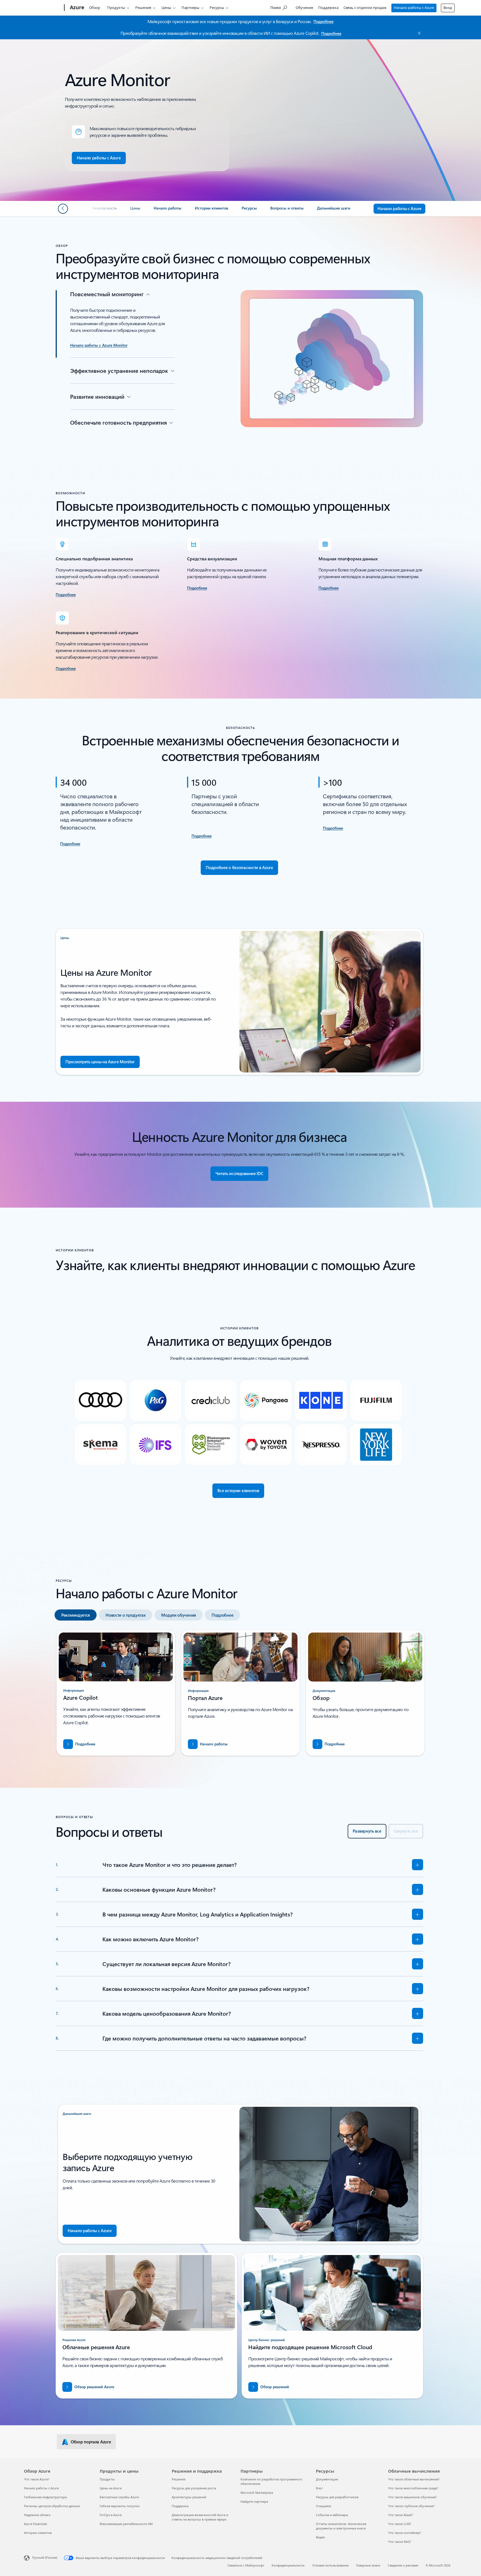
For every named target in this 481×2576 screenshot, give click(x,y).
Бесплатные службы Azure (119, 2497)
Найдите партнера (254, 2501)
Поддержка (328, 8)
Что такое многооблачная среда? (413, 2488)
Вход (448, 8)
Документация (327, 2479)
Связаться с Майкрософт (246, 2565)
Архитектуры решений (189, 2497)
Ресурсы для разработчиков (337, 2497)
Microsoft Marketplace (257, 2493)
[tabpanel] (239, 1695)
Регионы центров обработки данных (52, 2506)
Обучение (304, 8)
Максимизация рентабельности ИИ (126, 2524)
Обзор (95, 8)
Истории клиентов (38, 2533)
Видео (321, 2537)
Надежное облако (37, 2515)
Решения (143, 8)
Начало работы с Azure (414, 8)
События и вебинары (332, 2515)
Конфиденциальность (288, 2565)
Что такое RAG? (400, 2542)
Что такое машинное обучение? (412, 2497)
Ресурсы (217, 8)
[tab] (76, 1615)
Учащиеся (323, 2506)
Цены (166, 8)
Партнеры (190, 8)
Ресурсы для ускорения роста (194, 2488)
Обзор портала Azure (91, 2442)
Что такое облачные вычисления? (414, 2479)
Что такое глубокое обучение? (411, 2506)
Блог (319, 2488)
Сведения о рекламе (403, 2565)
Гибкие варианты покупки (120, 2506)
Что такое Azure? (37, 2479)
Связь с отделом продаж (365, 8)
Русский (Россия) (45, 2557)
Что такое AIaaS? (401, 2515)
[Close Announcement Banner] (418, 33)
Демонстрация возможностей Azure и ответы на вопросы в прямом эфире (200, 2517)
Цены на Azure (111, 2488)
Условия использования (330, 2565)
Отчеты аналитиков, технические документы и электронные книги (341, 2526)
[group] (116, 1693)
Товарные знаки (368, 2565)
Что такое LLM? (400, 2524)
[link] (105, 210)
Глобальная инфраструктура (45, 2497)
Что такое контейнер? (405, 2533)
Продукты (116, 8)
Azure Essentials (35, 2524)
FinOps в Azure (111, 2515)
